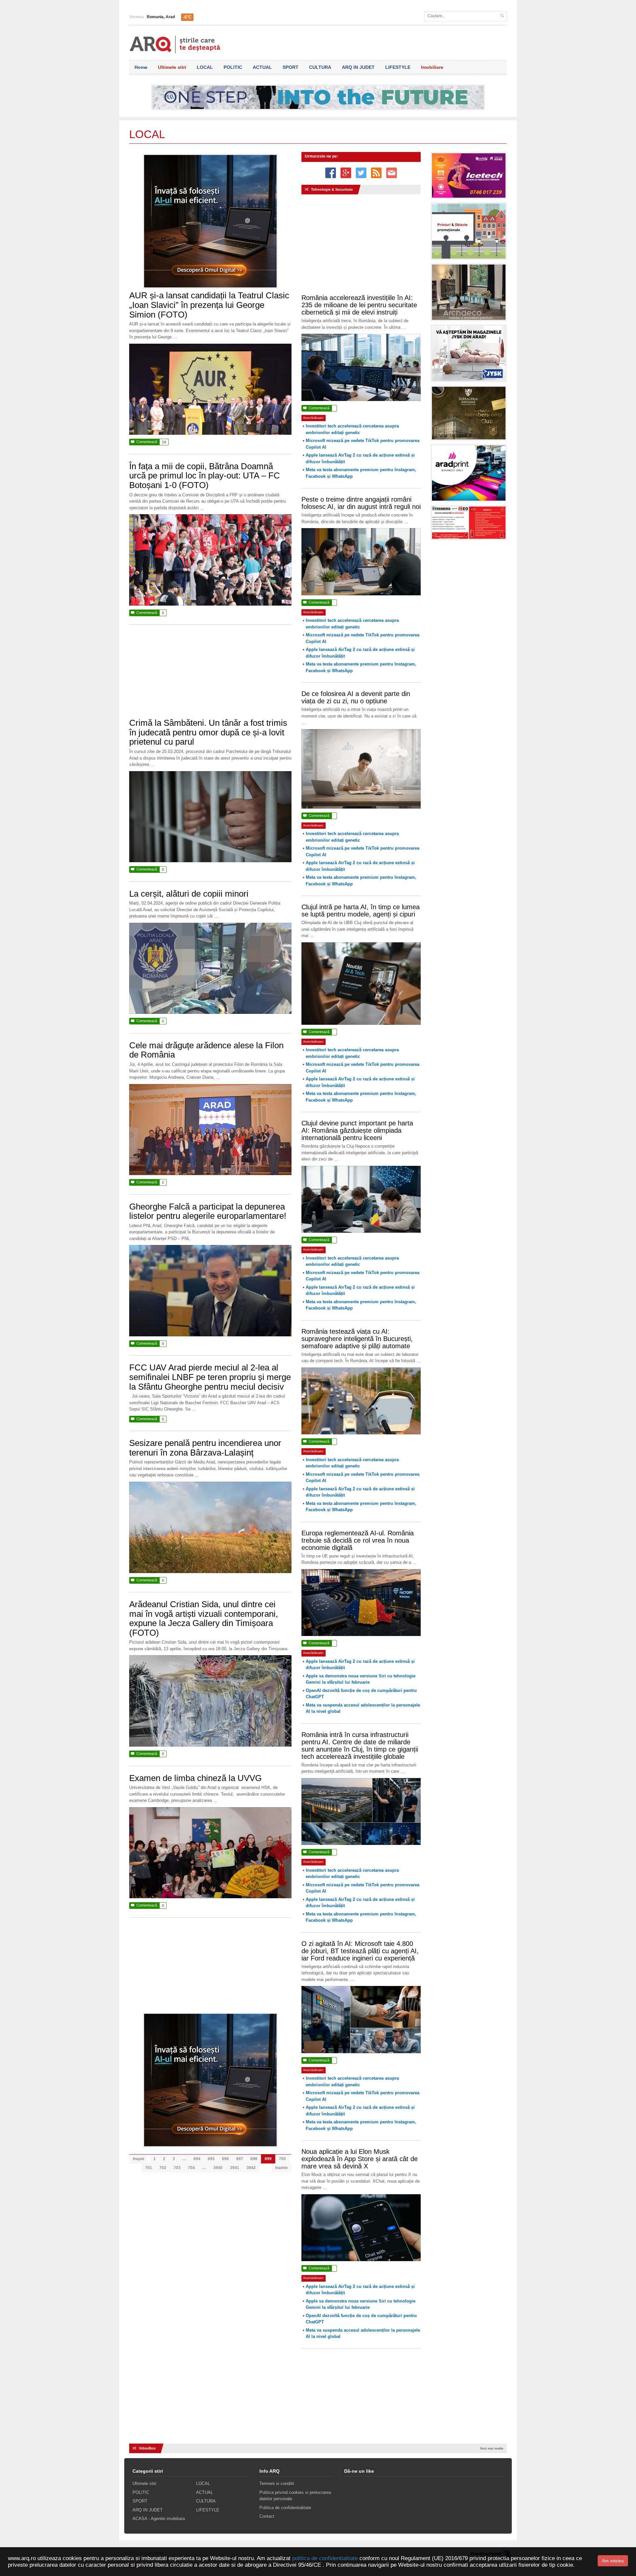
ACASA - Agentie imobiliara (159, 2519)
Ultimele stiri (172, 67)
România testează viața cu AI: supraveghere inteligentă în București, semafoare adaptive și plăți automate (357, 1339)
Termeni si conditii (277, 2483)
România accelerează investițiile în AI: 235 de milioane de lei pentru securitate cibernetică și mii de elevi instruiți (359, 305)
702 (163, 2168)
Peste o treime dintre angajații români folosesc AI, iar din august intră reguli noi (361, 503)
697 (240, 2159)
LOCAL (205, 67)
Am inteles (613, 2561)
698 (254, 2159)
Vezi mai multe (492, 2448)
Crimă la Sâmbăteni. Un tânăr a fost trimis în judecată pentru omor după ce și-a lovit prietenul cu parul (208, 732)
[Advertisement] (210, 675)
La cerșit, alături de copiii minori (189, 894)
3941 (235, 2168)
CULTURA (320, 67)
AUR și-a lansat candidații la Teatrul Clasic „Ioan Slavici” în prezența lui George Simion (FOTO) (209, 305)
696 (225, 2159)
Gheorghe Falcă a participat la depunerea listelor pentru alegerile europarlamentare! (208, 1211)
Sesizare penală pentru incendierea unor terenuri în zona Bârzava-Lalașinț (205, 1448)
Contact (267, 2516)
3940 (218, 2168)
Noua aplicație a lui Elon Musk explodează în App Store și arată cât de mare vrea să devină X (360, 2159)
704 (191, 2168)
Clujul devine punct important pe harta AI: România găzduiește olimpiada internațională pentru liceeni (357, 1130)
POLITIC (233, 67)
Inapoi (138, 2159)
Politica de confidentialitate (285, 2508)
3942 (251, 2168)
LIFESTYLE (398, 67)
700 (282, 2159)
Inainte (282, 2168)
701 (149, 2168)
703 (177, 2168)
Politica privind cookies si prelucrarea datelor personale (295, 2496)
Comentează (148, 442)
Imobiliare (432, 67)
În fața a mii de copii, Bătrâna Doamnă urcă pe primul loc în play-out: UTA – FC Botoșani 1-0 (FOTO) (205, 476)
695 (211, 2159)
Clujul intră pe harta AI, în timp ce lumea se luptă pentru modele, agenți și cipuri (361, 911)
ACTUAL (262, 67)
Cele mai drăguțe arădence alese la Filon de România (206, 1050)
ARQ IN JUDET (358, 67)
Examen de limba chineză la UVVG (195, 1778)
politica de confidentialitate (325, 2558)
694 (197, 2159)
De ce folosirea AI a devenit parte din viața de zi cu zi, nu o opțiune (356, 697)
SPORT (291, 67)
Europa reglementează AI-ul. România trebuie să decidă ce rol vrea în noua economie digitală (358, 1540)
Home (141, 67)
